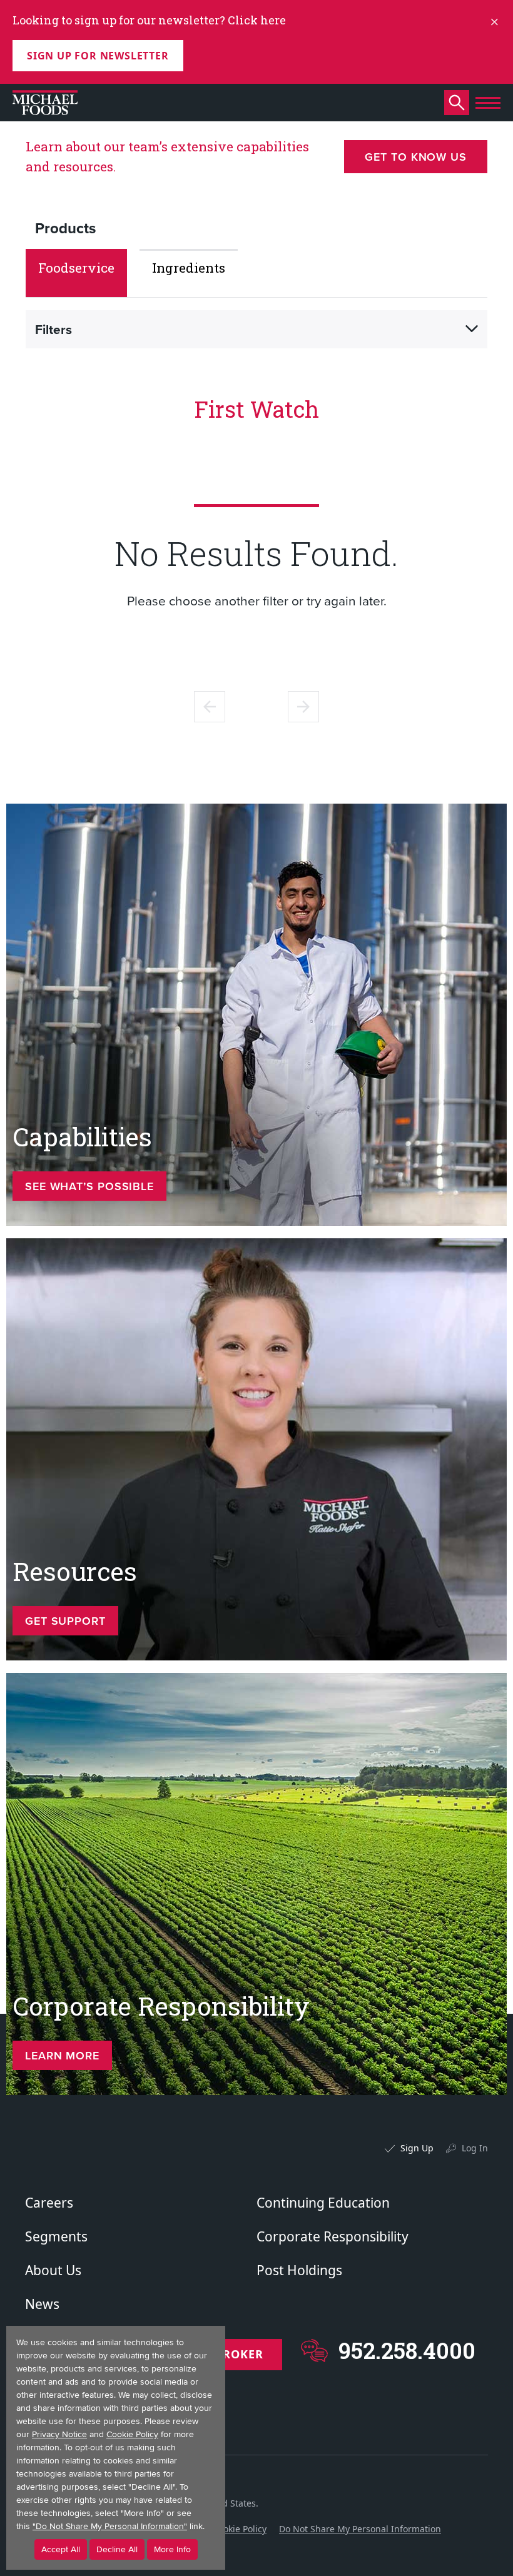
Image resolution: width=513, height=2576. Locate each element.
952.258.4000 (407, 2351)
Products (65, 228)
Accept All (61, 2549)
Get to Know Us (416, 157)
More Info (172, 2549)
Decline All (117, 2549)
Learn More (62, 2055)
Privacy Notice (59, 2434)
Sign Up (417, 2148)
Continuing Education (323, 2203)
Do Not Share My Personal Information (360, 2529)
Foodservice (76, 268)
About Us (53, 2270)
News (42, 2304)
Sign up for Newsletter (98, 56)
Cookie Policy (240, 2529)
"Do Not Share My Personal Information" (110, 2526)
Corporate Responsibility (333, 2236)
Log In (475, 2148)
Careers (49, 2203)
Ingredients (189, 268)
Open (472, 329)
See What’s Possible (89, 1186)
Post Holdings (299, 2270)
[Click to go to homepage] (45, 103)
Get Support (65, 1621)
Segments (56, 2236)
